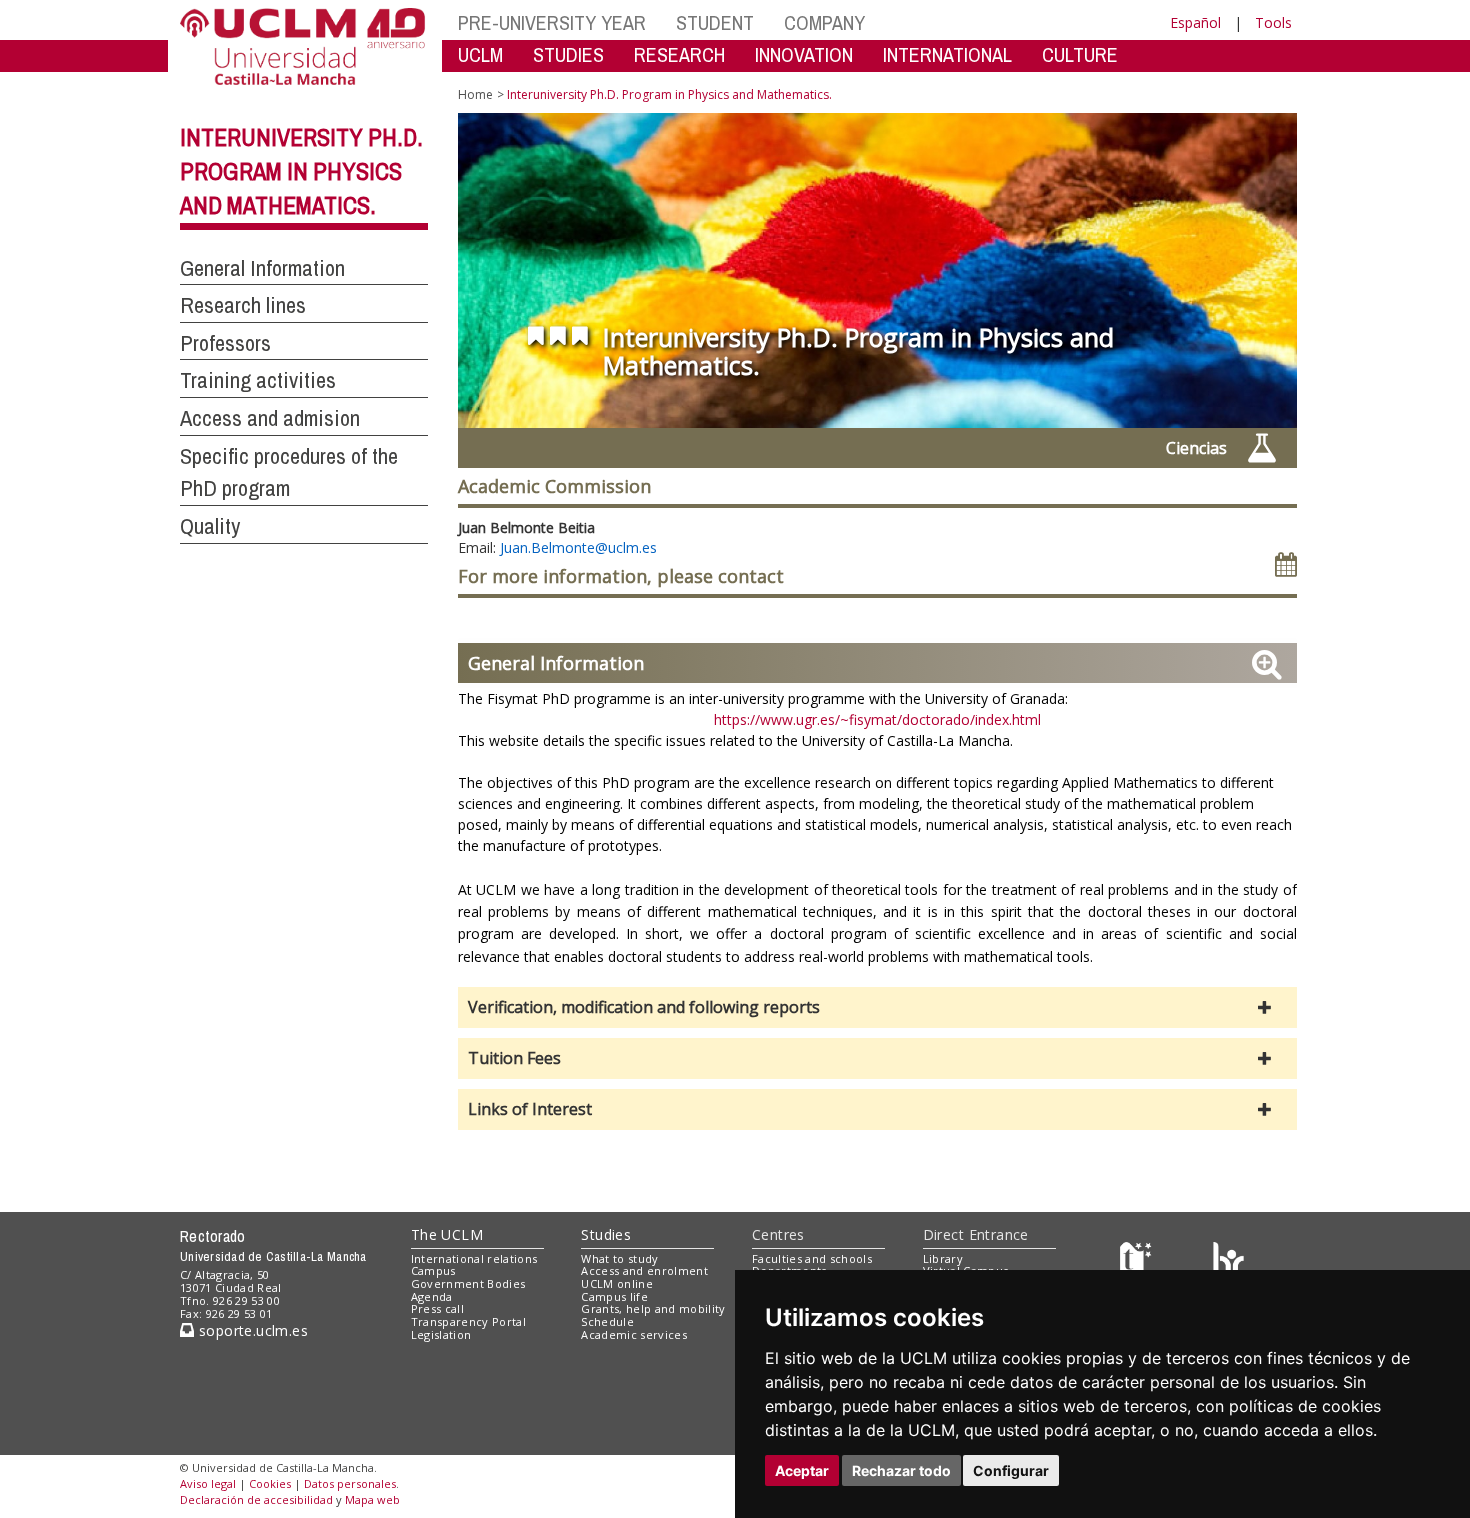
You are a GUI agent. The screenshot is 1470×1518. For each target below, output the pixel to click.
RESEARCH (679, 54)
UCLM (480, 54)
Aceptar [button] (802, 1470)
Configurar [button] (1011, 1470)
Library (943, 1258)
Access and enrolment (644, 1270)
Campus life (614, 1296)
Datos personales (350, 1483)
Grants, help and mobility (653, 1308)
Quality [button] (210, 526)
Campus (433, 1270)
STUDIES (568, 54)
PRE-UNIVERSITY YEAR (552, 22)
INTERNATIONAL (947, 54)
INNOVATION (804, 54)
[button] (877, 1007)
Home (475, 94)
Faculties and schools (812, 1258)
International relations (474, 1258)
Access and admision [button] (270, 418)
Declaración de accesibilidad (256, 1499)
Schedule (607, 1321)
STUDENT (715, 22)
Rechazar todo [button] (901, 1470)
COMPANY (824, 22)
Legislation (441, 1334)
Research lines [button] (243, 305)
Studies (606, 1234)
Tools (1273, 22)
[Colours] (1228, 1262)
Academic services (634, 1334)
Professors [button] (225, 343)
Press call (437, 1308)
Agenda (432, 1296)
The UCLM (447, 1234)
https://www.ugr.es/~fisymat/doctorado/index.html (877, 719)
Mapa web (372, 1499)
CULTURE (1080, 54)
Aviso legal (208, 1483)
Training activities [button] (258, 380)
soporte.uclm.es (251, 1330)
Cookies (270, 1483)
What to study (619, 1258)
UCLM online (617, 1283)
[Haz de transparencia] (1138, 1262)
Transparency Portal (468, 1321)
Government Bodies (468, 1283)
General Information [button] (262, 268)
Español (1195, 22)
